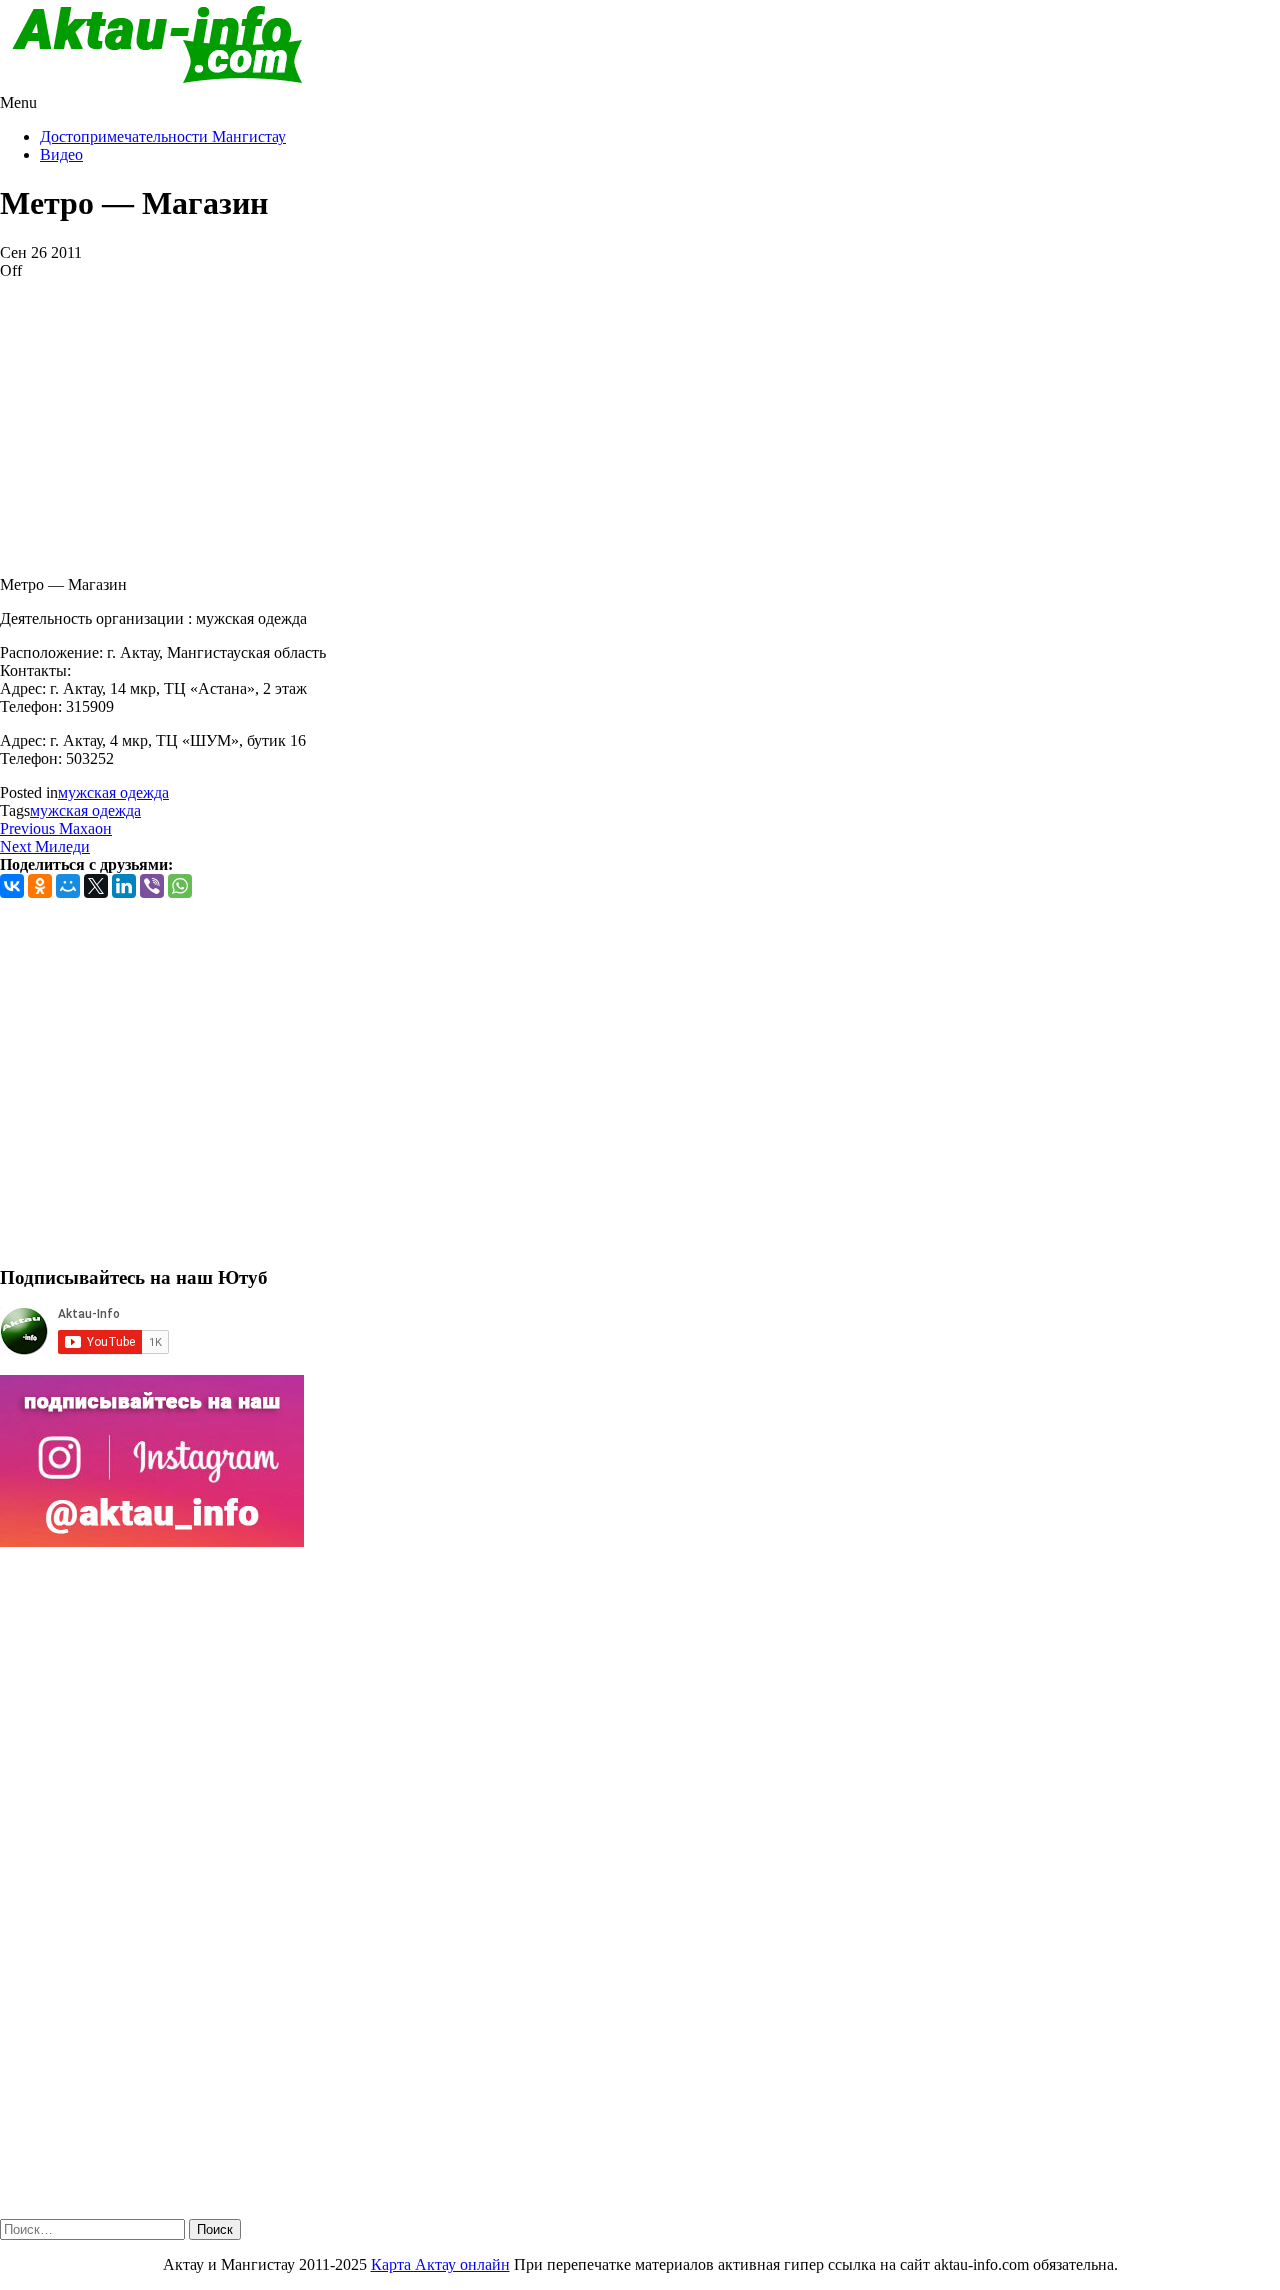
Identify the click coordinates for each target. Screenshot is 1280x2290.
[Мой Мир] (68, 886)
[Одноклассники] (40, 886)
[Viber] (152, 886)
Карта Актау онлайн (440, 2264)
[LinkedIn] (124, 886)
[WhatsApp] (180, 886)
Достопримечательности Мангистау (163, 136)
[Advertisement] (600, 420)
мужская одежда (113, 792)
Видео (61, 154)
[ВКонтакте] (12, 886)
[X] (96, 886)
